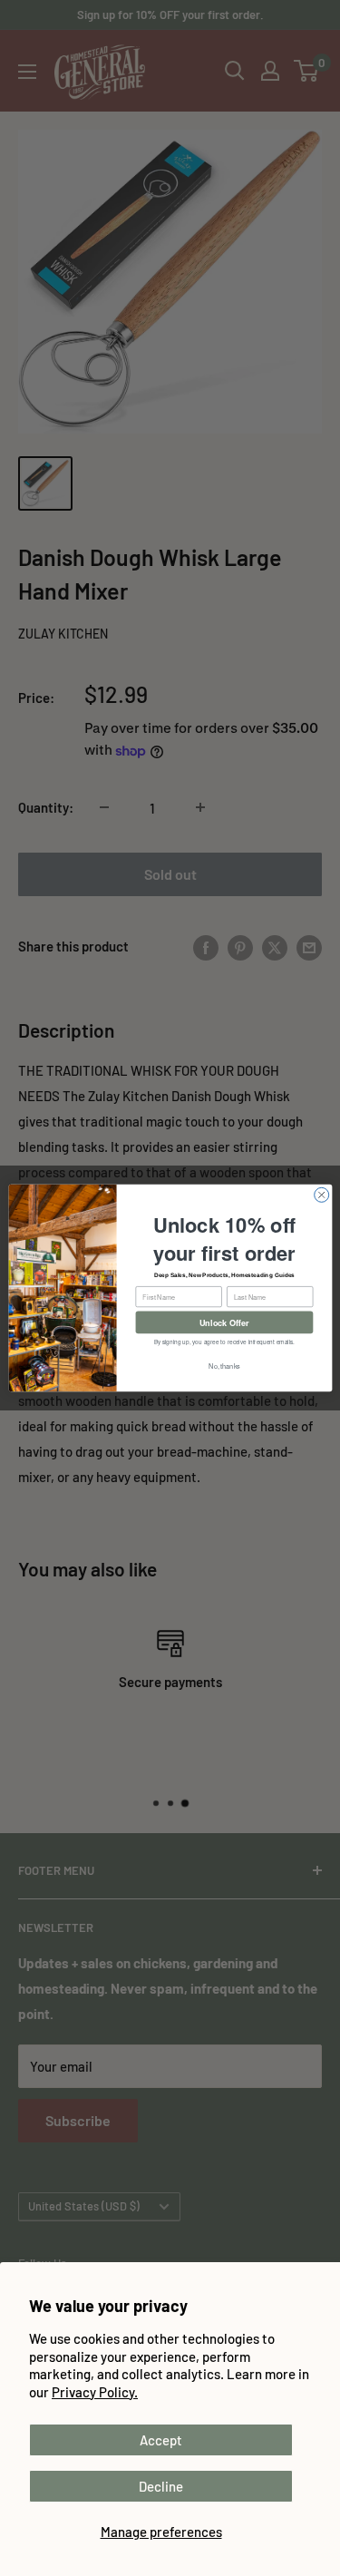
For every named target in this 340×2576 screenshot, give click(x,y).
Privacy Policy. (95, 2392)
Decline (161, 2486)
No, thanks (224, 1366)
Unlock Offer (224, 1322)
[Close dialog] (321, 1195)
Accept (161, 2440)
